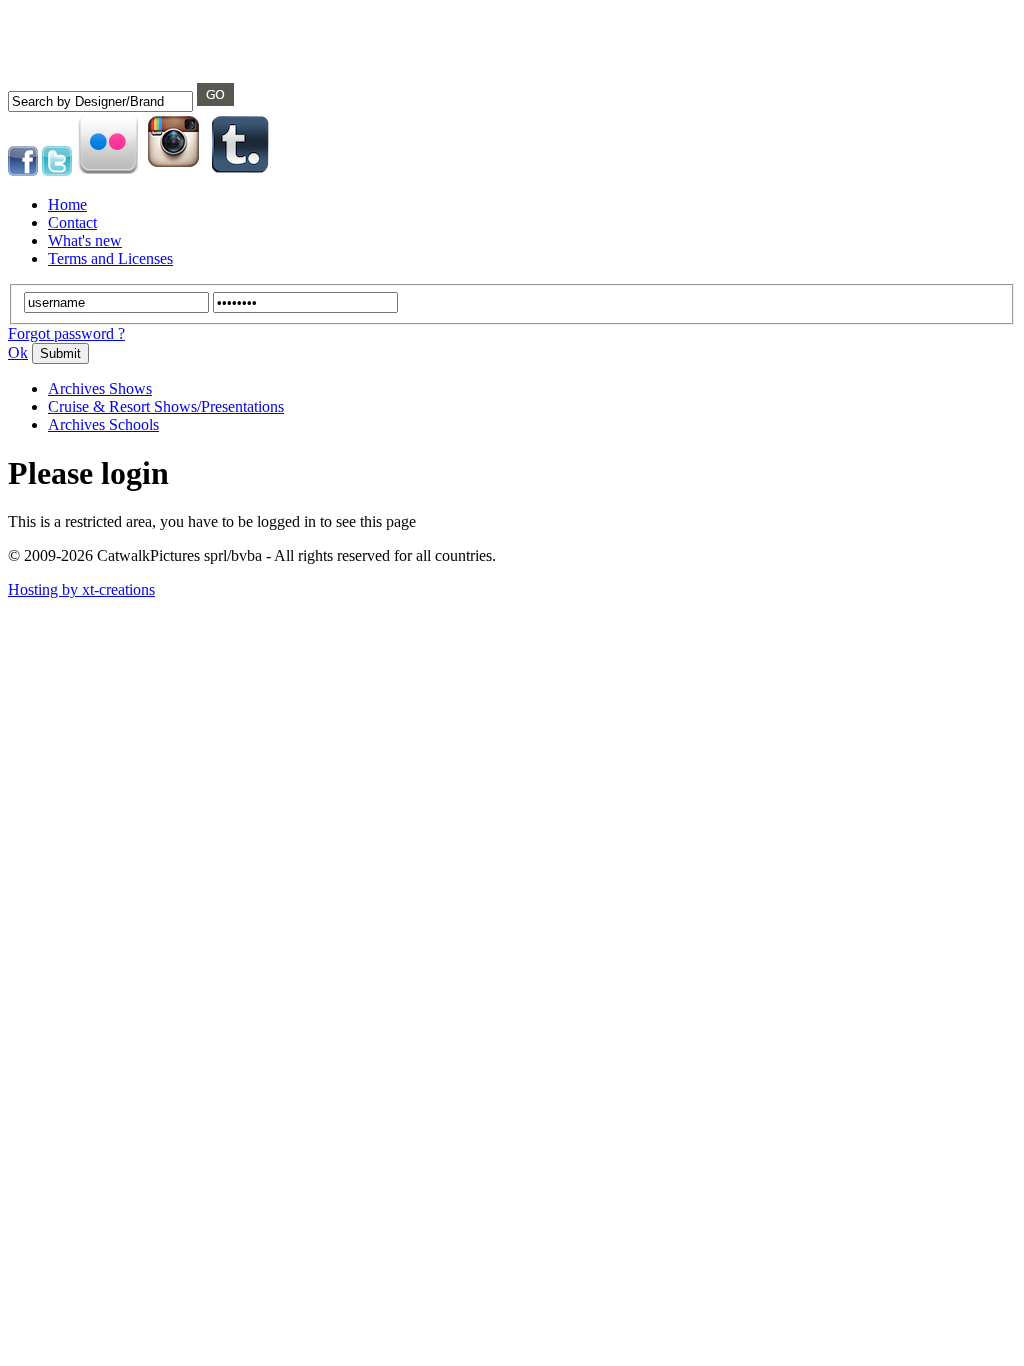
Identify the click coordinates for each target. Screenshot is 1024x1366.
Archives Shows (100, 388)
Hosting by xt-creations (81, 589)
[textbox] (100, 101)
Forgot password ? (66, 333)
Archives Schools (103, 424)
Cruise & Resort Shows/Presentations (166, 406)
